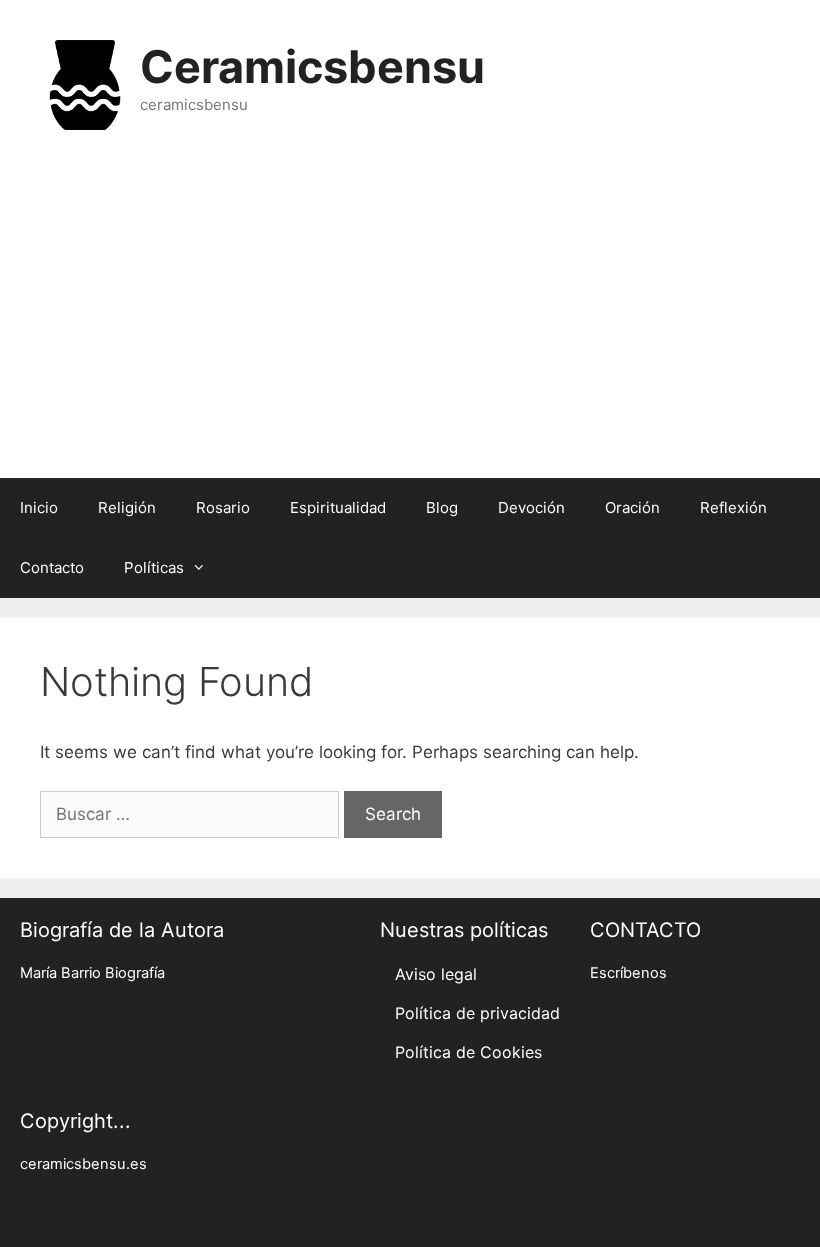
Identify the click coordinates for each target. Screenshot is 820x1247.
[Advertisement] (410, 318)
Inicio (39, 507)
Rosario (223, 507)
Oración (632, 507)
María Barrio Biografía (92, 973)
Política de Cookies (468, 1052)
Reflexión (733, 507)
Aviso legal (436, 974)
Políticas (154, 567)
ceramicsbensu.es (83, 1164)
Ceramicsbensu (312, 66)
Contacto (52, 567)
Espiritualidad (338, 507)
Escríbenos (628, 973)
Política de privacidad (477, 1013)
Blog (442, 507)
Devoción (531, 507)
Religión (127, 507)
